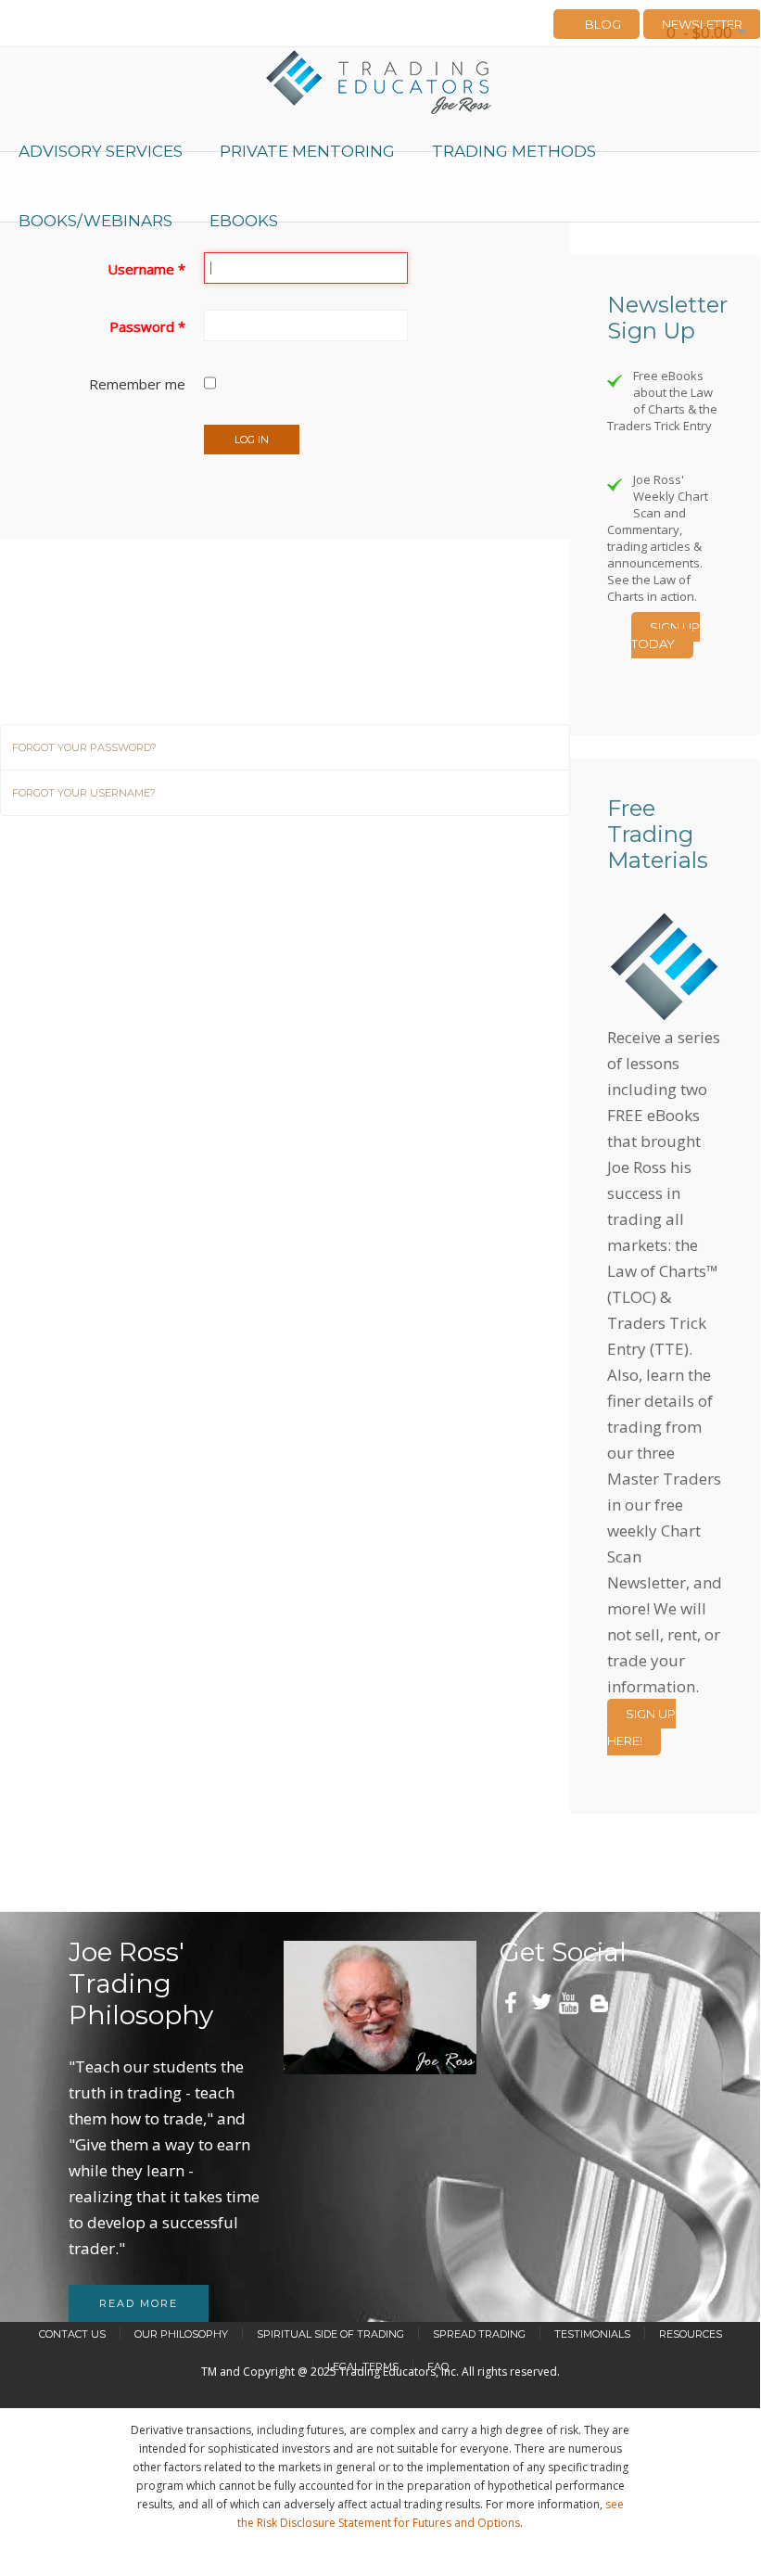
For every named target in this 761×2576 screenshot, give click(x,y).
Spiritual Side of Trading (330, 2334)
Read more (139, 2303)
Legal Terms (363, 2366)
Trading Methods (514, 151)
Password (147, 326)
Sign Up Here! (641, 1727)
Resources (691, 2334)
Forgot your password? (84, 747)
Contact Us (72, 2334)
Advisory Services (101, 151)
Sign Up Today (666, 635)
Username (146, 269)
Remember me (137, 384)
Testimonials (592, 2334)
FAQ (438, 2366)
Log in (252, 440)
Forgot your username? (84, 793)
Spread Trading (479, 2334)
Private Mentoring (307, 151)
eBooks (244, 221)
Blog (603, 24)
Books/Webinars (95, 221)
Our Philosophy (181, 2334)
